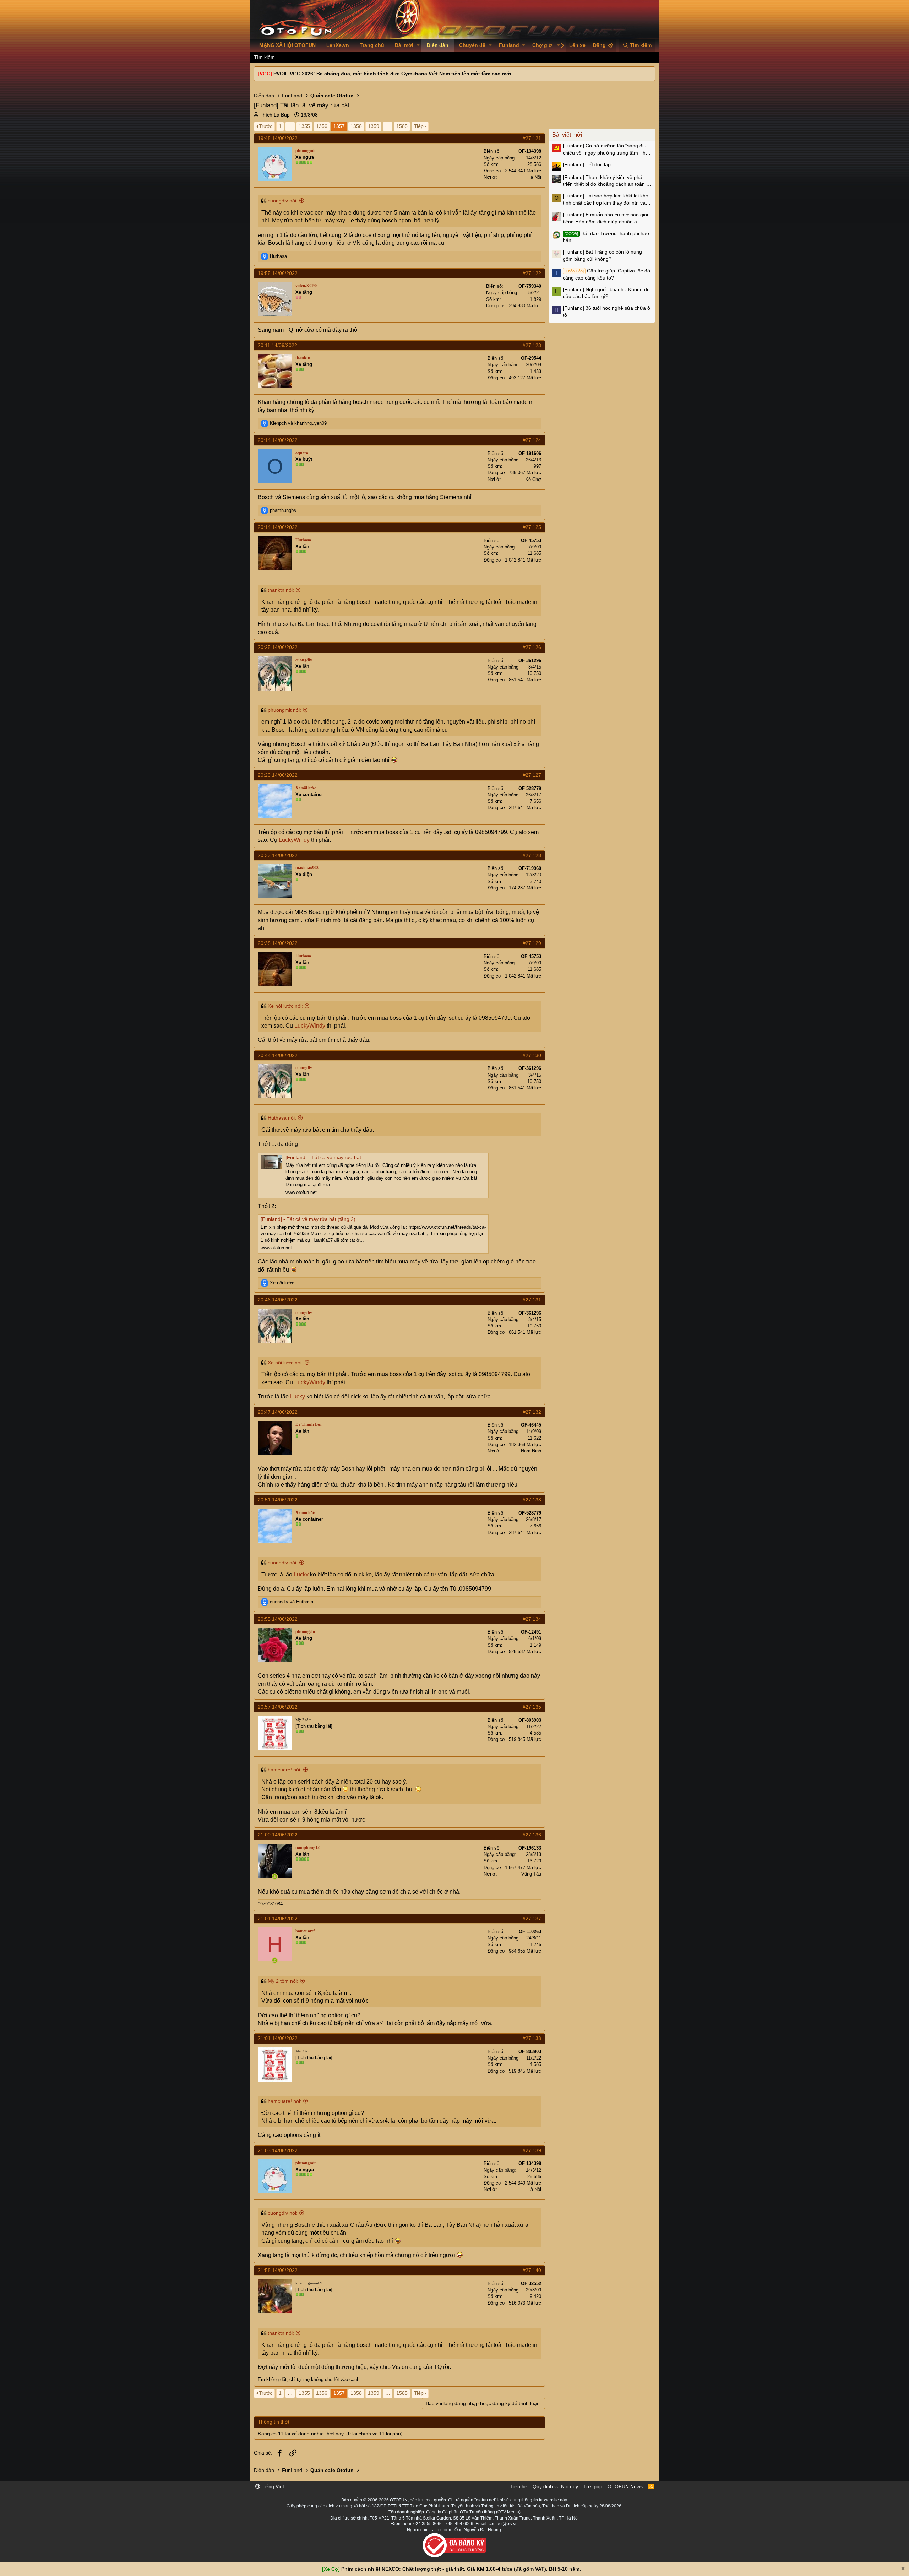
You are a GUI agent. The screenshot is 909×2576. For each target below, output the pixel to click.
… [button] (290, 126)
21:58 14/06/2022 (278, 2270)
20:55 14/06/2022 (278, 1619)
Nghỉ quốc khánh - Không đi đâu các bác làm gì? (605, 293)
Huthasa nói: (282, 1118)
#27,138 (532, 2038)
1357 (339, 126)
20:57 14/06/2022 (278, 1707)
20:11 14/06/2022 (277, 345)
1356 (322, 126)
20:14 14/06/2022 (278, 440)
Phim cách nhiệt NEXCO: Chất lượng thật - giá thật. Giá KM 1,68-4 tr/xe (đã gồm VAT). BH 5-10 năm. (461, 2569)
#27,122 (532, 273)
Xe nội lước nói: (285, 1006)
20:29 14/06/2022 (278, 775)
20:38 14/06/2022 (278, 943)
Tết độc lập (587, 164)
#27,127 (532, 775)
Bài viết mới (567, 135)
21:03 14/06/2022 (278, 2150)
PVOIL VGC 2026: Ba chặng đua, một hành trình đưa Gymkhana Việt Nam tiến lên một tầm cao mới (392, 74)
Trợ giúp (593, 2486)
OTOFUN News (625, 2486)
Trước (266, 126)
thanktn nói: (281, 590)
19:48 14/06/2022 (278, 138)
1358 (356, 126)
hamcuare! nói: (285, 1770)
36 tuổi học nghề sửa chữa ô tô (606, 312)
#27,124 (532, 440)
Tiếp (419, 126)
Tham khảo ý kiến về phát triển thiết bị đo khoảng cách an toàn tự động (607, 181)
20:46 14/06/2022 (278, 1300)
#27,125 (532, 527)
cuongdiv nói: (283, 201)
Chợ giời (543, 45)
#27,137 (532, 1919)
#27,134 (532, 1619)
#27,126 (532, 647)
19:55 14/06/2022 (278, 273)
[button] (418, 45)
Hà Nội (534, 177)
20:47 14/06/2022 (278, 1412)
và (298, 423)
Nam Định (531, 1451)
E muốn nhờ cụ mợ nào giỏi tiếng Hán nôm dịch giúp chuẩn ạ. (605, 218)
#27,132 (532, 1412)
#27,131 (532, 1300)
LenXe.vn (338, 45)
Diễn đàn (438, 45)
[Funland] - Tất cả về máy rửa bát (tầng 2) (308, 1219)
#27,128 (532, 855)
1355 (304, 126)
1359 (374, 126)
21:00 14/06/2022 (278, 1835)
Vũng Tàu (531, 1874)
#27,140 (532, 2270)
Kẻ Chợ (533, 479)
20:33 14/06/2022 (278, 855)
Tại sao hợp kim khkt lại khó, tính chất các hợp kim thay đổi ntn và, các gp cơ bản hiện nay (606, 200)
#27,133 (532, 1500)
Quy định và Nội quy (555, 2486)
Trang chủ (372, 45)
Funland (509, 45)
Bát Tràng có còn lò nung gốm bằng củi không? (602, 255)
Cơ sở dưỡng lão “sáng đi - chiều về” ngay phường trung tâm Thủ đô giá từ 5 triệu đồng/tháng (606, 150)
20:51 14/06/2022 (278, 1500)
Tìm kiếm (264, 57)
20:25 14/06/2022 (278, 647)
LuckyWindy (294, 840)
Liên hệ (519, 2486)
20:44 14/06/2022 (278, 1055)
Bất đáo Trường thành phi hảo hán (606, 237)
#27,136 (532, 1835)
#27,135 (532, 1707)
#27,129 (532, 943)
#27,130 (532, 1055)
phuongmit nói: (284, 710)
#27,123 (532, 345)
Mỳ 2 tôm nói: (283, 1981)
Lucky (298, 1397)
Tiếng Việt (272, 2486)
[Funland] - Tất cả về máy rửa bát (323, 1157)
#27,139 (532, 2150)
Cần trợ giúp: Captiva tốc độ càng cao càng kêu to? (606, 274)
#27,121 (532, 138)
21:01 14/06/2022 (278, 1919)
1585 (402, 126)
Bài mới (404, 45)
